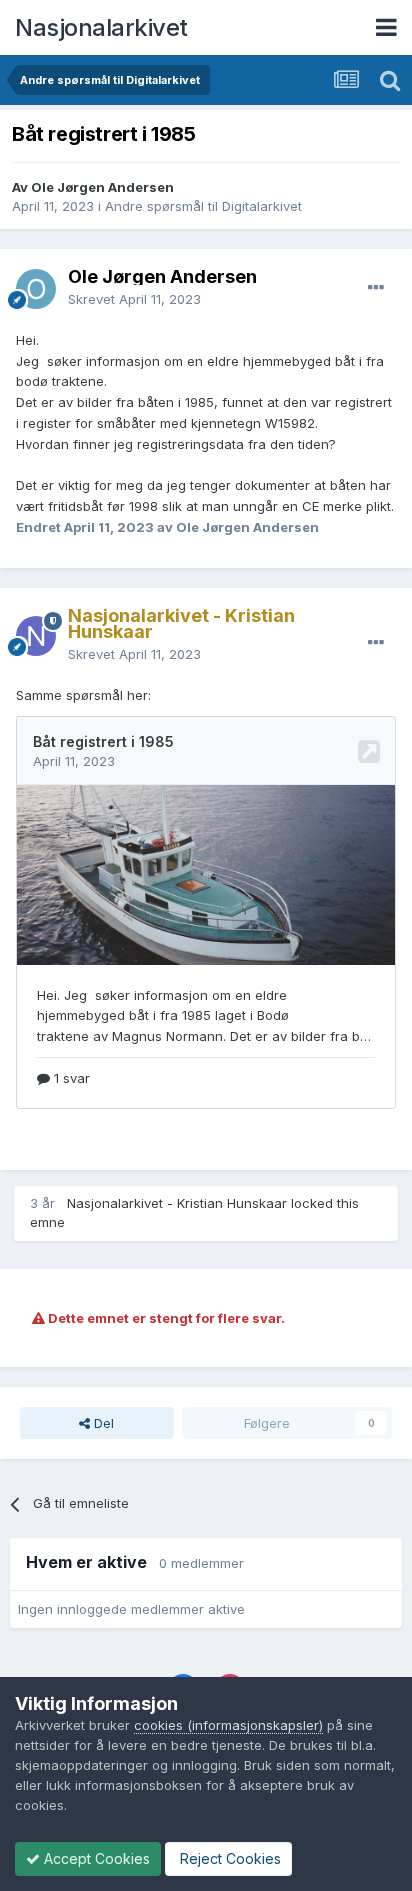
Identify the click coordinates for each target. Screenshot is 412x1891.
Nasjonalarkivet (101, 27)
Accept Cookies (95, 1858)
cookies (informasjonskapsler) (228, 1725)
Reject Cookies (228, 1858)
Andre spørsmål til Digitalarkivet (203, 206)
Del (102, 1423)
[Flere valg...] (376, 288)
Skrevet (134, 299)
